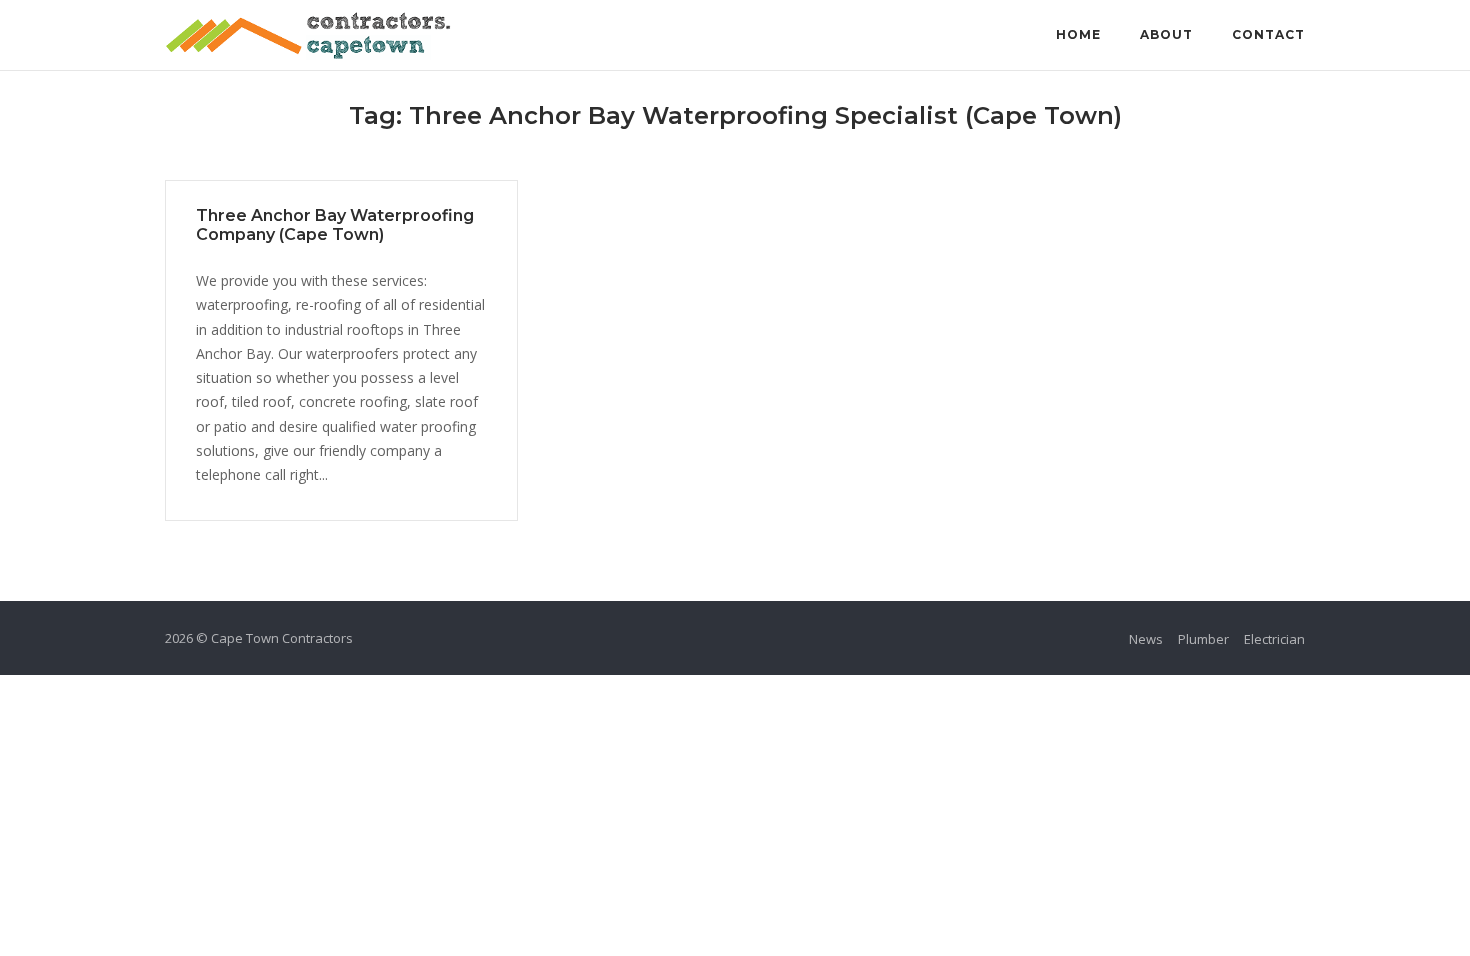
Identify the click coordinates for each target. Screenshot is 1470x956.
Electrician (1274, 639)
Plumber (1203, 639)
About (1166, 34)
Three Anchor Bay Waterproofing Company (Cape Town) (335, 225)
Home (1078, 34)
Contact (1268, 34)
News (1146, 639)
